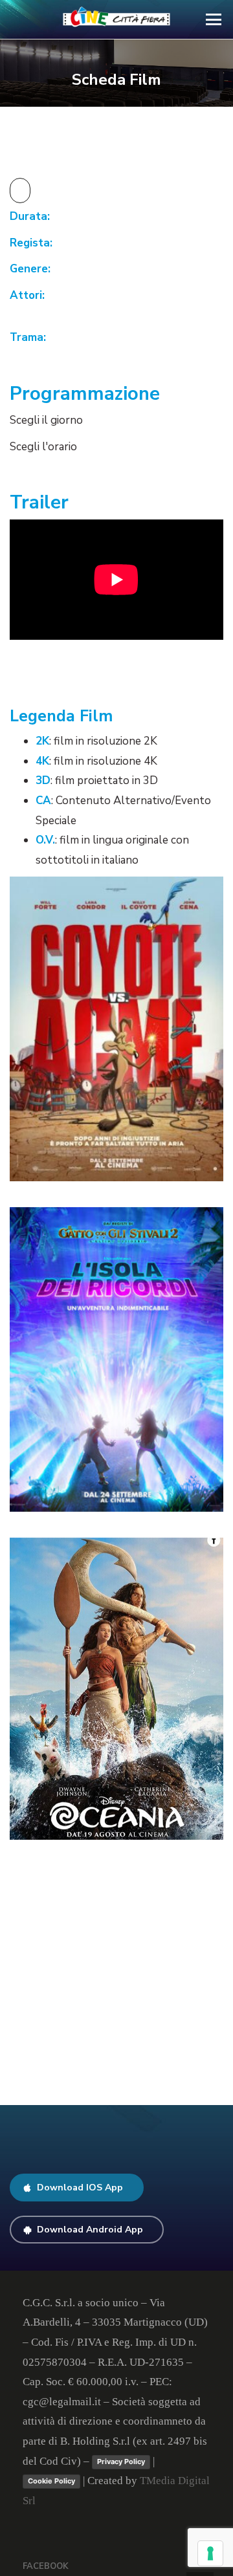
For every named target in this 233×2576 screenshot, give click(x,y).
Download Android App (90, 2230)
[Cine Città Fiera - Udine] (117, 19)
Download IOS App (80, 2188)
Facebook (46, 2566)
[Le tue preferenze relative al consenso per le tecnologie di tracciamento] (210, 2553)
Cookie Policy (51, 2481)
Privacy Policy (121, 2461)
